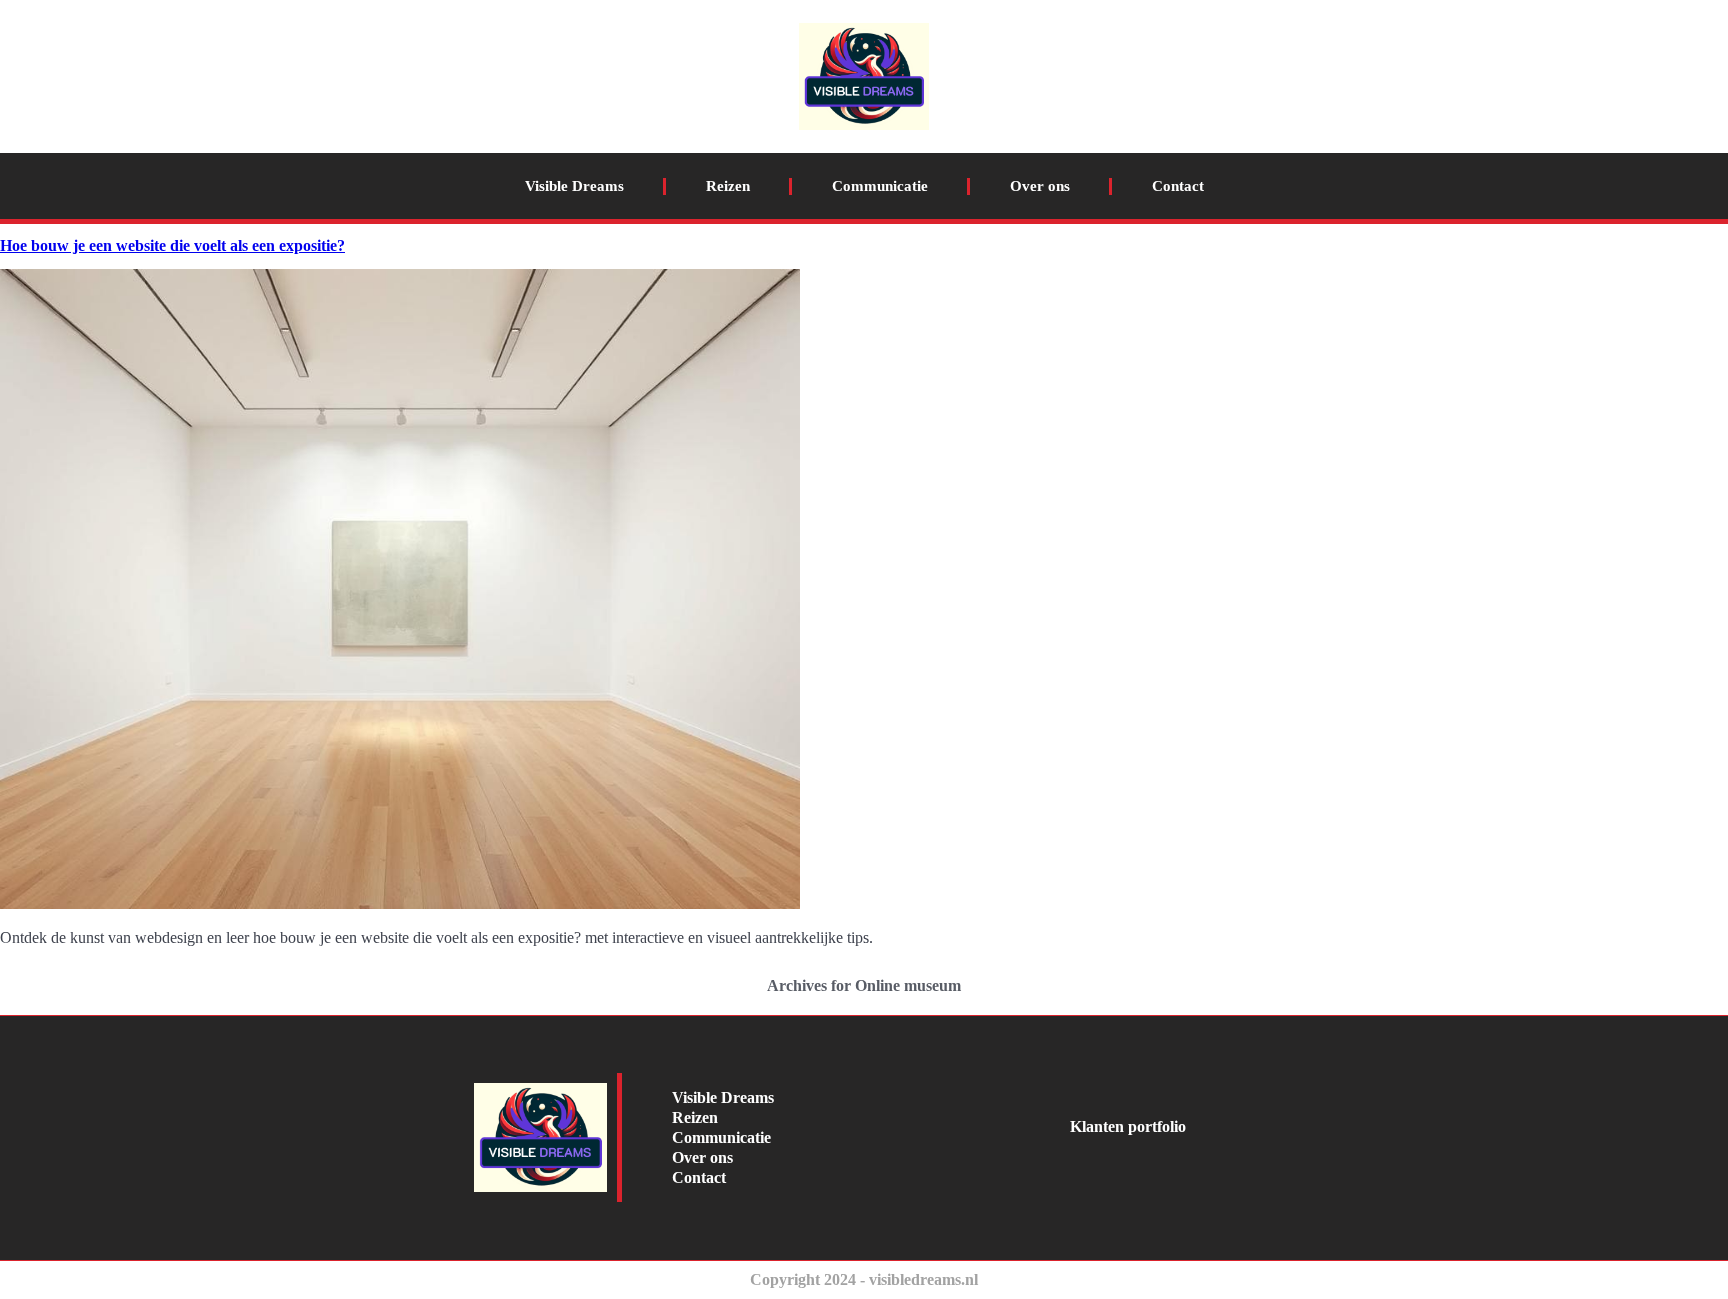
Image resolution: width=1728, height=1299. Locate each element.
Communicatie (880, 186)
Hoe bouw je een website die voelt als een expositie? (172, 245)
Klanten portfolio (1128, 1126)
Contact (1178, 186)
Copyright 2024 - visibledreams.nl (864, 1279)
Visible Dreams (574, 186)
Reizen (728, 186)
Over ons (1040, 186)
